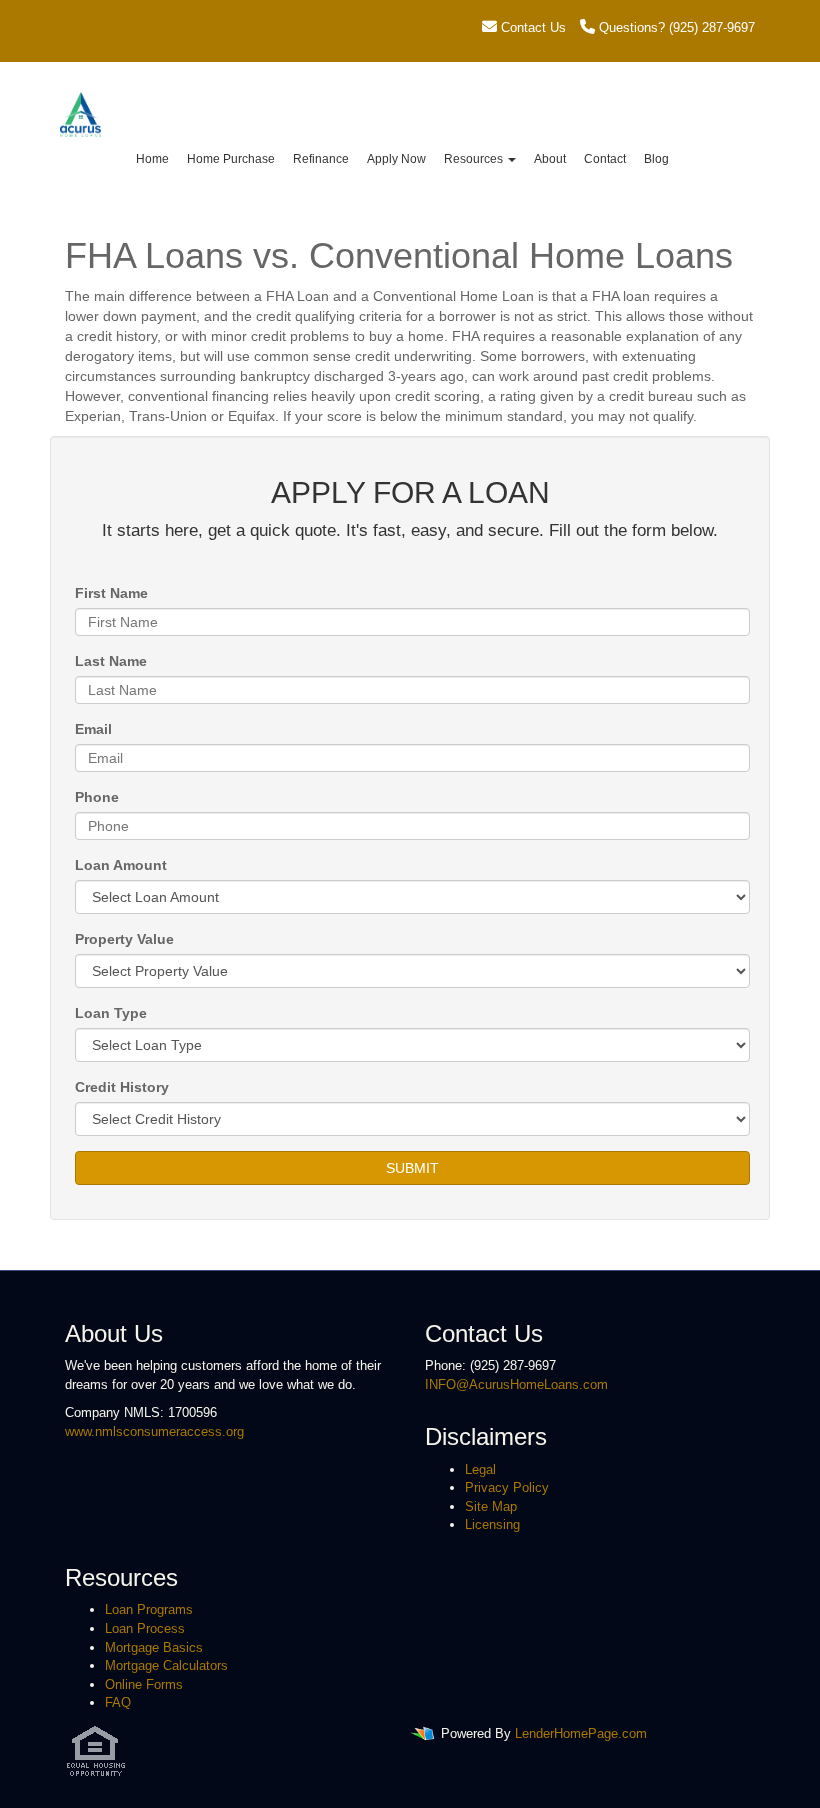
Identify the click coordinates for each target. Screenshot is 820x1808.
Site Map (491, 1506)
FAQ (118, 1702)
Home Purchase (231, 159)
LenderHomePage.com (581, 1733)
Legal (480, 1469)
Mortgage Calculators (166, 1665)
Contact (605, 159)
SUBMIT (412, 1168)
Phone (97, 797)
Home (152, 159)
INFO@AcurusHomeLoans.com (516, 1384)
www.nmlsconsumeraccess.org (154, 1431)
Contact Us (531, 27)
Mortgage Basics (154, 1647)
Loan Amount (121, 865)
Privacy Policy (507, 1487)
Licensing (492, 1524)
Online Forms (144, 1684)
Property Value (124, 939)
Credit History (122, 1087)
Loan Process (145, 1628)
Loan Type (111, 1013)
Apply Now (396, 159)
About (550, 159)
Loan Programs (149, 1609)
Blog (656, 159)
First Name (111, 593)
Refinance (321, 159)
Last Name (111, 661)
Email (93, 729)
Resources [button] (475, 159)
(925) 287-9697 (712, 27)
